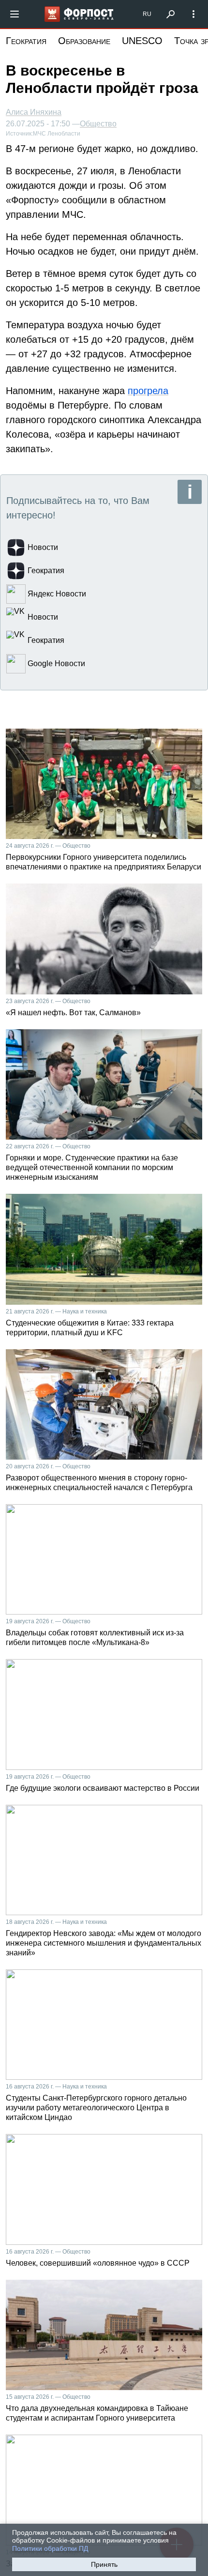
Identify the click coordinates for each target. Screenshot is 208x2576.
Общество (98, 124)
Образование (84, 41)
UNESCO (142, 41)
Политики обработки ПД (50, 2548)
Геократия (26, 41)
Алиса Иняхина (34, 112)
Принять (104, 2564)
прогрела (148, 391)
